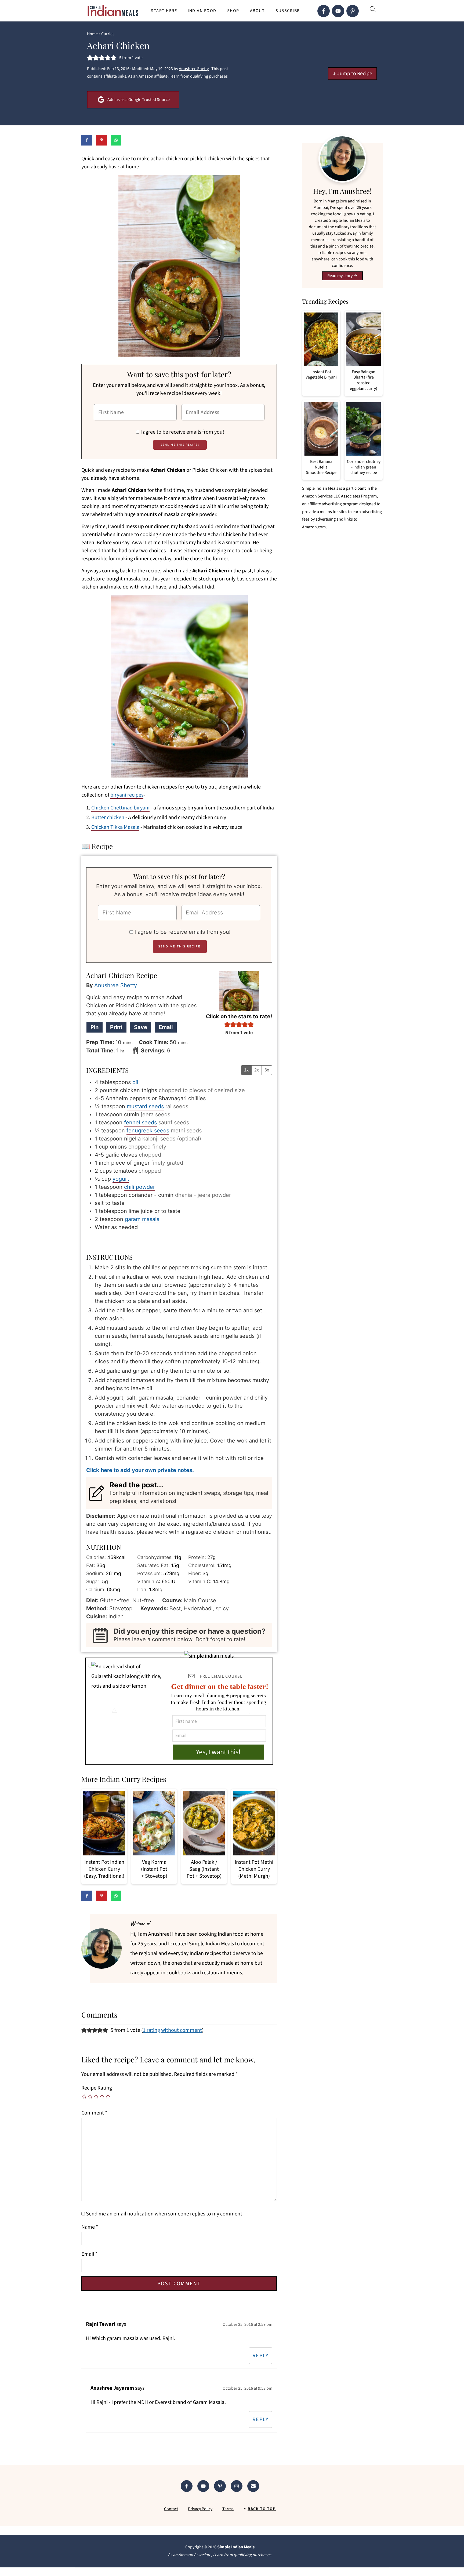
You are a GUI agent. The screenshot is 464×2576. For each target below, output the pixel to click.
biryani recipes (127, 795)
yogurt (121, 1179)
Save (141, 1027)
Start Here (164, 11)
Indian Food (202, 11)
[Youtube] (338, 11)
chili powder (139, 1187)
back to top (262, 2509)
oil (135, 1082)
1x (246, 1070)
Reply (261, 2356)
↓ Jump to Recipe (352, 74)
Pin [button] (95, 1027)
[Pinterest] (353, 11)
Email (166, 1027)
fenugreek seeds (148, 1131)
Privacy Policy (200, 2509)
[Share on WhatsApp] (116, 140)
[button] (90, 58)
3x (267, 1070)
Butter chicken (108, 818)
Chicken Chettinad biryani (120, 808)
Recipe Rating (97, 2088)
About (258, 11)
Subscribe (288, 11)
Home (92, 34)
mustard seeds (145, 1106)
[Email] (253, 2486)
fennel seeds (140, 1122)
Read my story (340, 276)
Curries (108, 34)
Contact (171, 2509)
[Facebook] (324, 11)
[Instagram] (237, 2486)
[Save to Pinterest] (102, 140)
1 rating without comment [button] (172, 2030)
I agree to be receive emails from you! (182, 432)
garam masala (142, 1219)
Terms (228, 2509)
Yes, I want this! (218, 1752)
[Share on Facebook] (87, 140)
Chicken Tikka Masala (115, 827)
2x (257, 1070)
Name (90, 2227)
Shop (233, 11)
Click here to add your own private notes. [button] (140, 1470)
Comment (94, 2113)
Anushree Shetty (116, 985)
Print (116, 1027)
